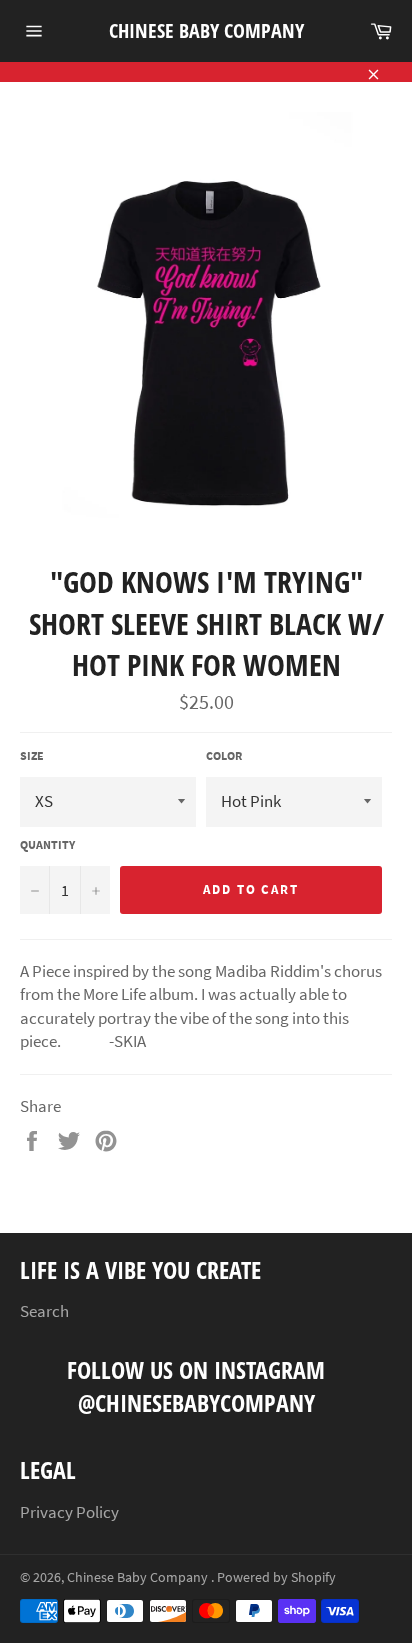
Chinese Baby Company (206, 30)
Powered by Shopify (276, 1577)
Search (44, 1311)
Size (32, 755)
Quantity (47, 844)
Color (224, 755)
